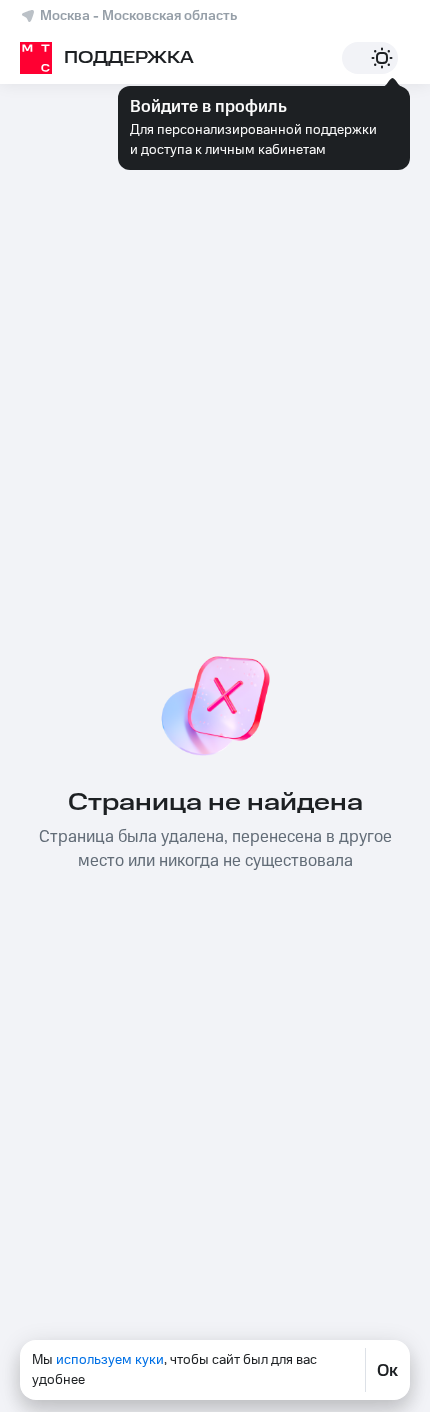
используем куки (110, 1360)
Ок (387, 1370)
